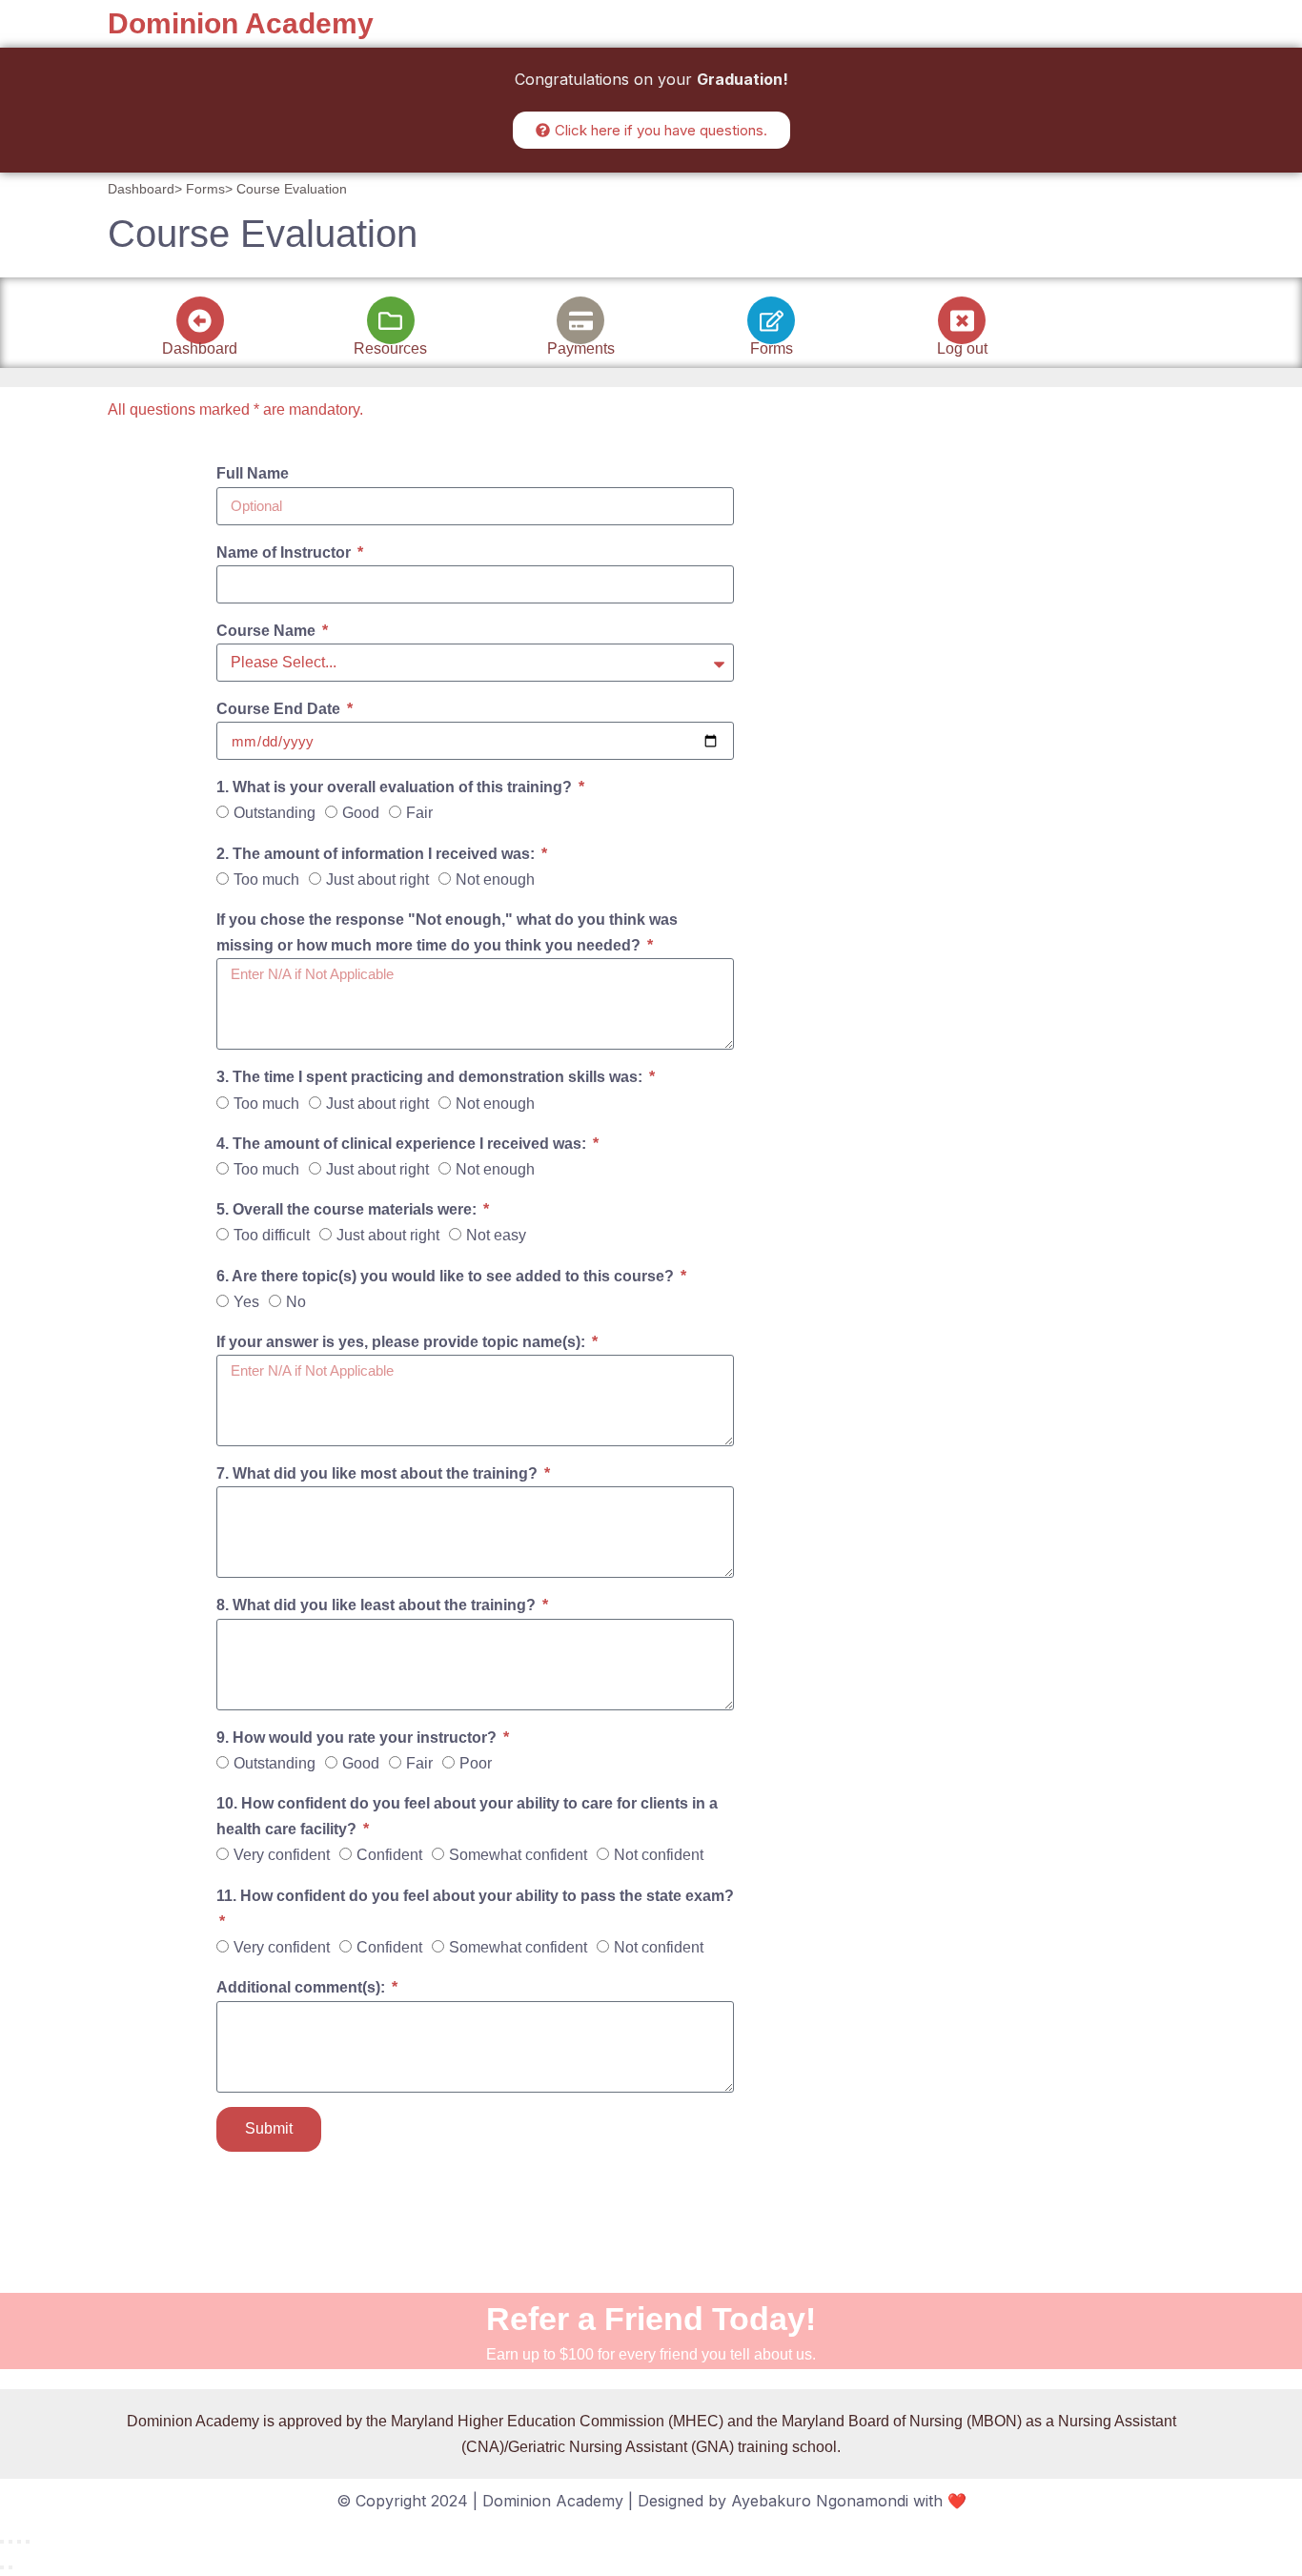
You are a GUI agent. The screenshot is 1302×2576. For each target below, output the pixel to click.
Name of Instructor (285, 552)
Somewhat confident (518, 1855)
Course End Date (280, 709)
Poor (476, 1763)
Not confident (659, 1855)
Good (361, 813)
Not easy (496, 1235)
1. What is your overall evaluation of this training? (396, 787)
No (296, 1302)
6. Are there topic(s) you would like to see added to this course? (447, 1276)
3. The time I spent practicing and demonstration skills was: (431, 1077)
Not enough (495, 879)
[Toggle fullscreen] (10, 2542)
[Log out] (962, 320)
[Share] (19, 2542)
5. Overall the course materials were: (348, 1209)
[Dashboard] (200, 320)
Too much (266, 879)
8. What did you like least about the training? (378, 1605)
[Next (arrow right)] (10, 2567)
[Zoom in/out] (2, 2542)
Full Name (253, 473)
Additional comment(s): (303, 1987)
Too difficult (272, 1235)
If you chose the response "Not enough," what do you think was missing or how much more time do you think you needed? (447, 932)
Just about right (377, 879)
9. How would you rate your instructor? (358, 1738)
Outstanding (275, 813)
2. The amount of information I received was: (377, 854)
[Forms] (771, 320)
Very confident (282, 1855)
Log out (962, 348)
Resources (390, 348)
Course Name (268, 631)
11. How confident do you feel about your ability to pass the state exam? (475, 1896)
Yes (246, 1302)
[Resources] (391, 320)
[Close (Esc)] (28, 2542)
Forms (772, 348)
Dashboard (200, 348)
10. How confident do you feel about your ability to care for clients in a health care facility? (467, 1816)
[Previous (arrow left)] (2, 2567)
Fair (419, 813)
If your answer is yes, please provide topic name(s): (403, 1342)
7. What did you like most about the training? (379, 1473)
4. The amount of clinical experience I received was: (403, 1144)
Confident (389, 1855)
